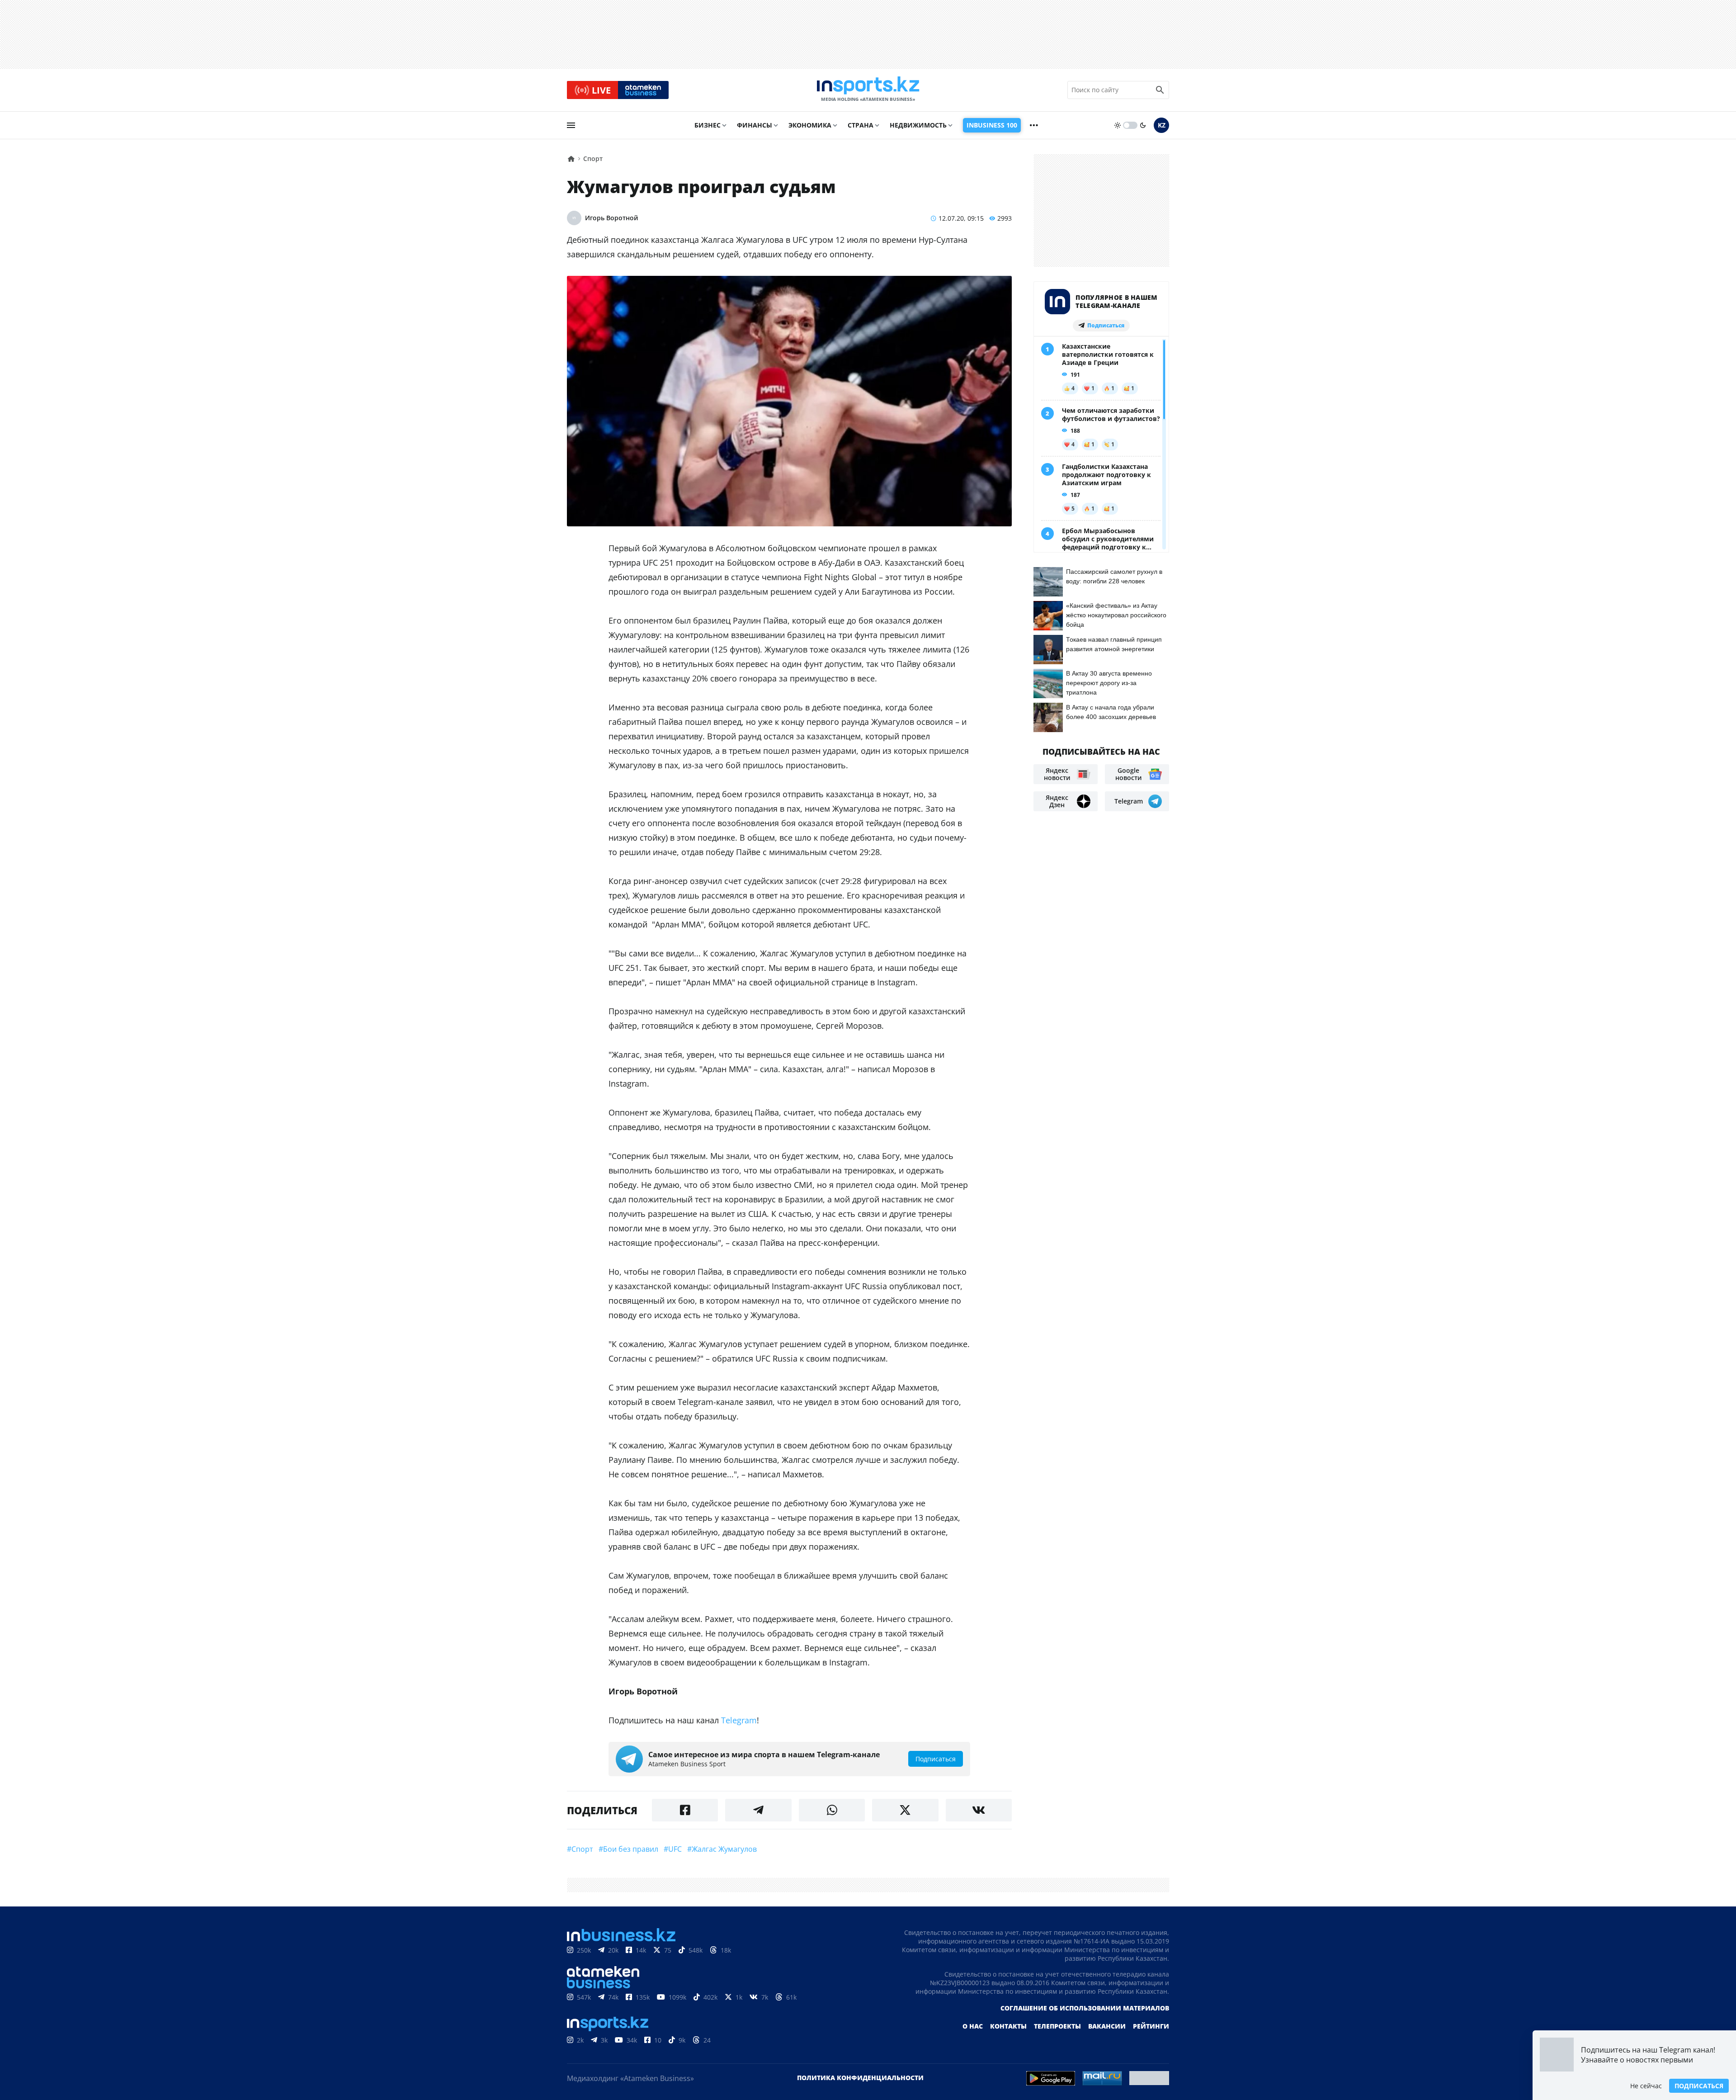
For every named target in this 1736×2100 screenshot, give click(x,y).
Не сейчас (1646, 2086)
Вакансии (1107, 2026)
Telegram (739, 1720)
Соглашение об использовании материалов (1085, 2008)
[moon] (1143, 125)
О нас (973, 2026)
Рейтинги (1151, 2026)
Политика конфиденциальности (860, 2078)
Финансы (755, 125)
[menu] (571, 125)
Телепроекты (1057, 2026)
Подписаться (1699, 2086)
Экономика (810, 125)
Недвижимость (918, 125)
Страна (861, 125)
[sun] (1118, 125)
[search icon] (1160, 90)
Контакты (1008, 2026)
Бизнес (708, 125)
